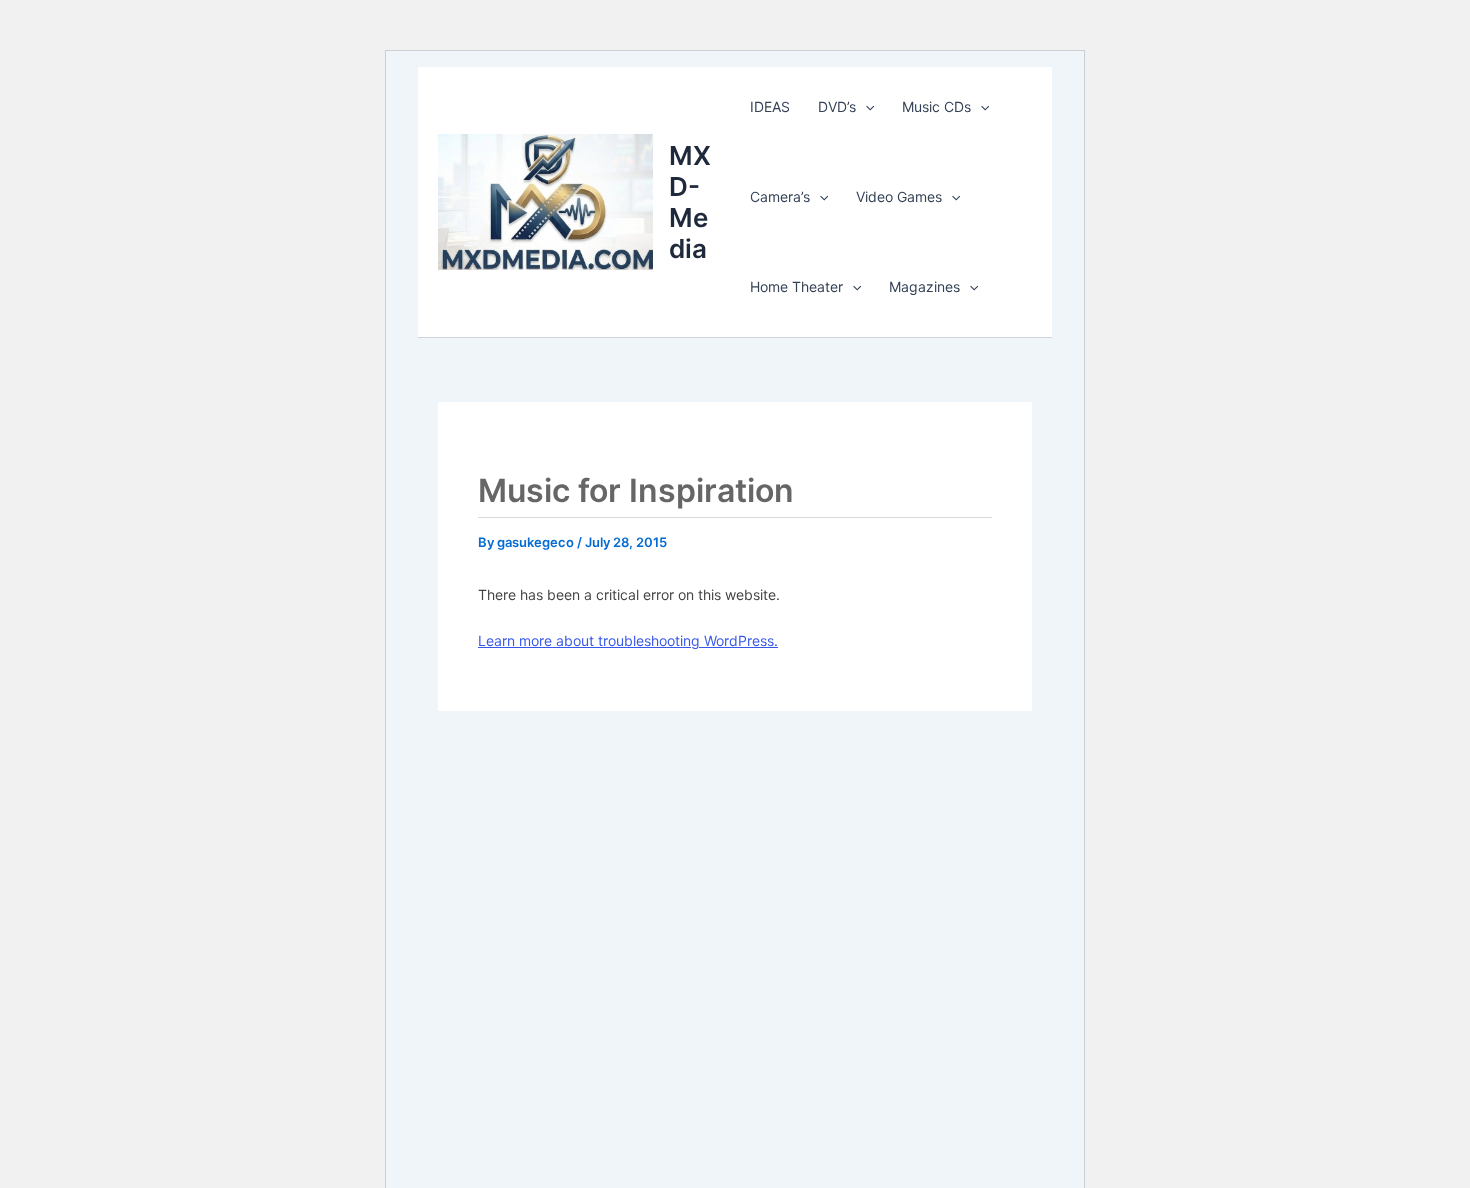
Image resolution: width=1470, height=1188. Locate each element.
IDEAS (770, 106)
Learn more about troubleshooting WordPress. (628, 640)
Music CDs (936, 106)
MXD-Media (690, 202)
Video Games (899, 196)
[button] (865, 107)
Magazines (924, 286)
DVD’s (837, 106)
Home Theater (796, 286)
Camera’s (780, 196)
